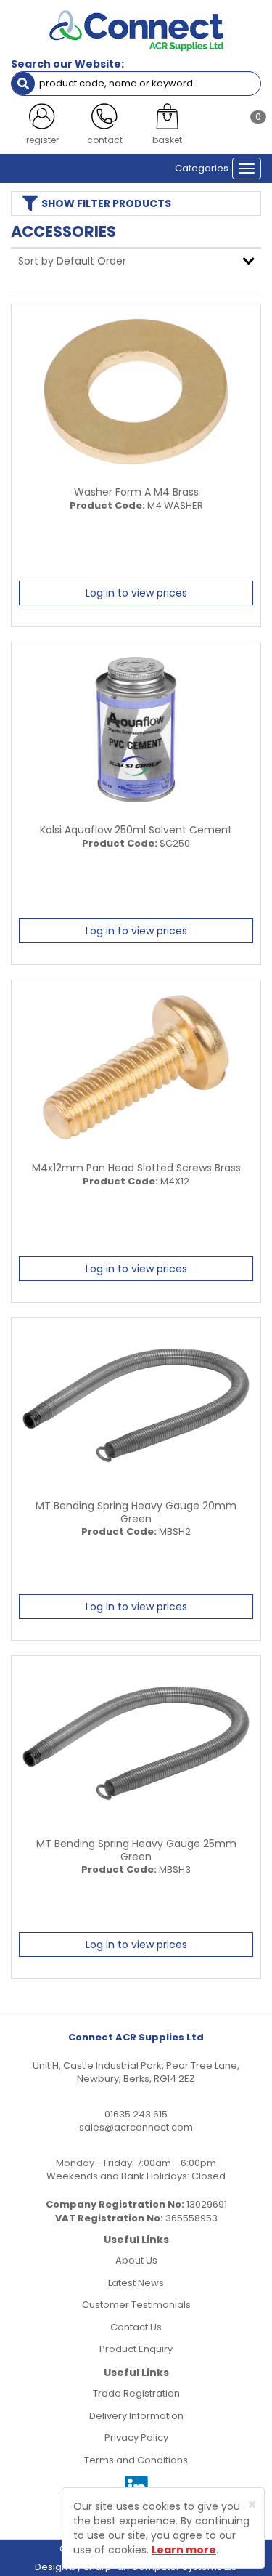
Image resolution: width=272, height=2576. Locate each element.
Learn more (184, 2550)
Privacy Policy (136, 2438)
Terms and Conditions (136, 2460)
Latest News (136, 2283)
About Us (136, 2260)
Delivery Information (136, 2416)
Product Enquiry (136, 2349)
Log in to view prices (136, 593)
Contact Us (136, 2327)
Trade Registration (136, 2393)
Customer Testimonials (136, 2305)
